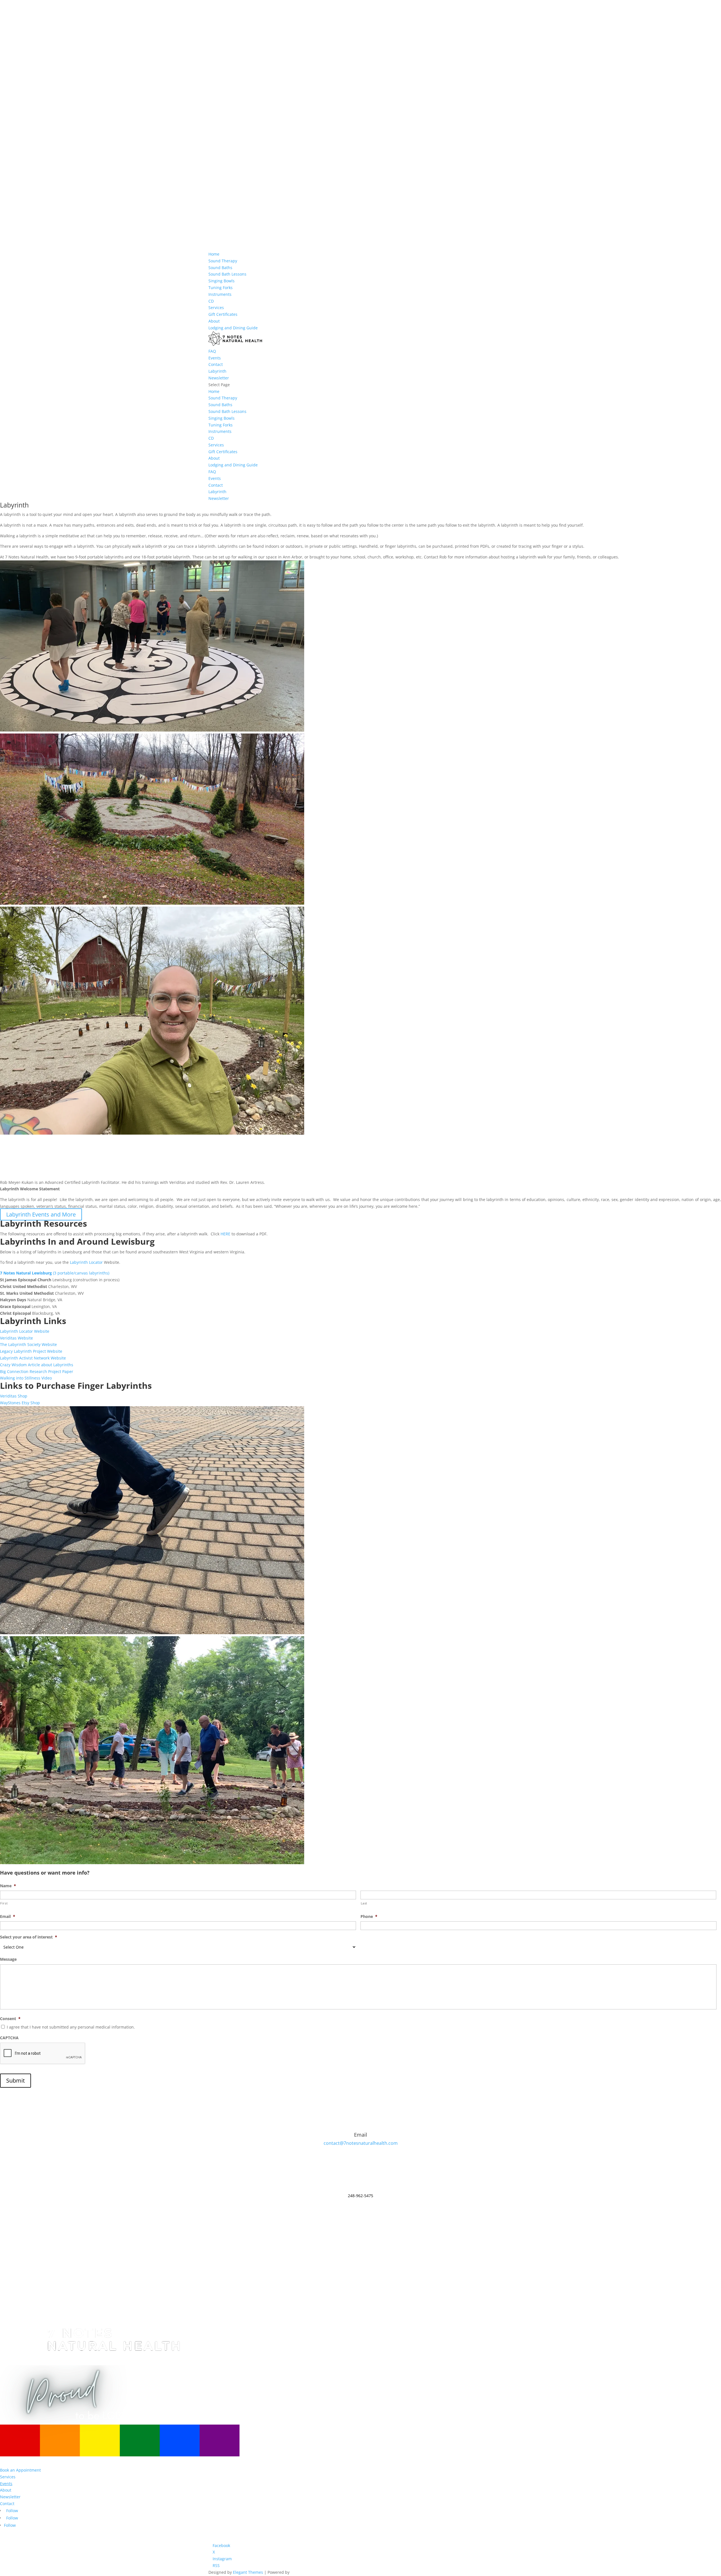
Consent (10, 2019)
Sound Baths (220, 268)
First (4, 1903)
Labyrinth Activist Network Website (33, 1358)
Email (8, 1917)
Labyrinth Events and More (41, 1214)
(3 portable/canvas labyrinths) (55, 1273)
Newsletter (219, 378)
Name (8, 1886)
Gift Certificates (223, 314)
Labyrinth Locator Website (25, 1331)
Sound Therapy (223, 261)
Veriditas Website (16, 1338)
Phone (369, 1917)
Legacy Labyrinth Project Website (31, 1351)
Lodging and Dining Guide (233, 328)
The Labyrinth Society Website (28, 1344)
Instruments (220, 294)
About (214, 321)
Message (8, 1959)
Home (214, 254)
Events (215, 358)
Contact (216, 364)
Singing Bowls (222, 281)
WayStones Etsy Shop (20, 1403)
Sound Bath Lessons (227, 274)
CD (211, 301)
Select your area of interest (29, 1937)
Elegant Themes (248, 2572)
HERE (225, 1234)
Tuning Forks (221, 288)
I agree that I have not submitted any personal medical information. (71, 2027)
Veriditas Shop (14, 1396)
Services (216, 308)
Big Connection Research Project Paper (37, 1371)
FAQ (212, 351)
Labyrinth (217, 371)
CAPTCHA (9, 2038)
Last (364, 1903)
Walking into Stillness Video (26, 1378)
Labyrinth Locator (86, 1262)
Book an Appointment (20, 2470)
